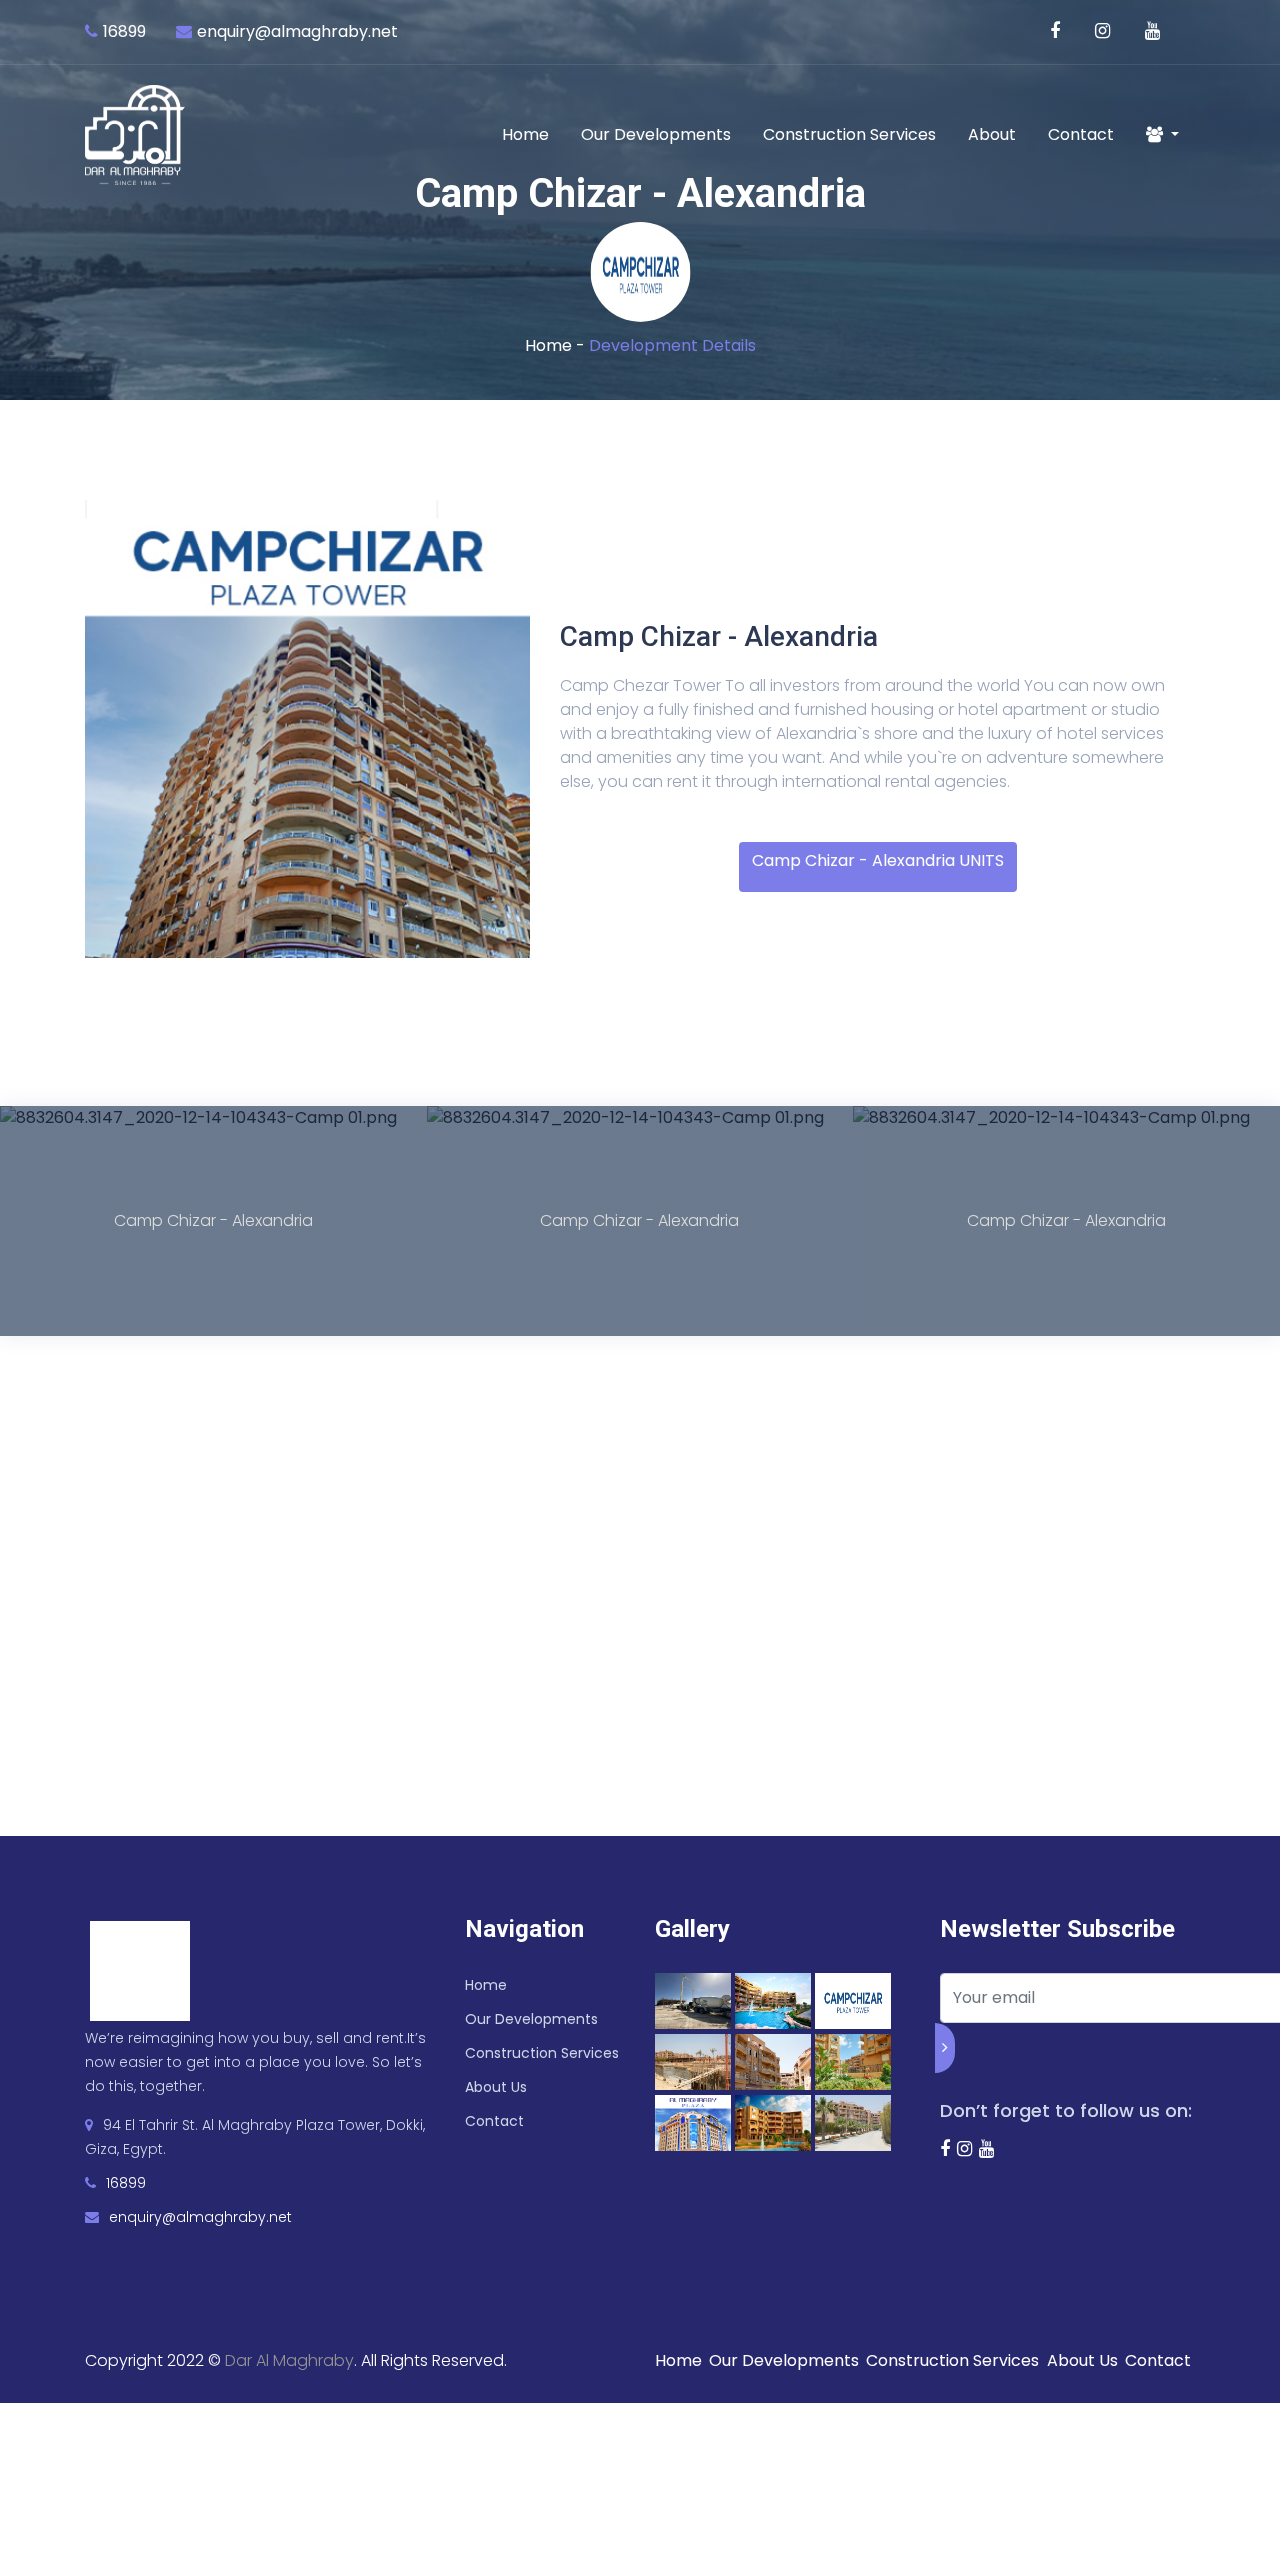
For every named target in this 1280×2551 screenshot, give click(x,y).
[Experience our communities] (1155, 31)
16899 (124, 31)
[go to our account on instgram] (1105, 31)
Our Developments (656, 134)
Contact (1081, 134)
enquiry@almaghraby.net (297, 31)
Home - (557, 345)
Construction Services (849, 134)
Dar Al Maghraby (289, 2360)
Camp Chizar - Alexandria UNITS (878, 860)
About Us (496, 2087)
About (992, 134)
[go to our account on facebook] (1057, 31)
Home (525, 134)
